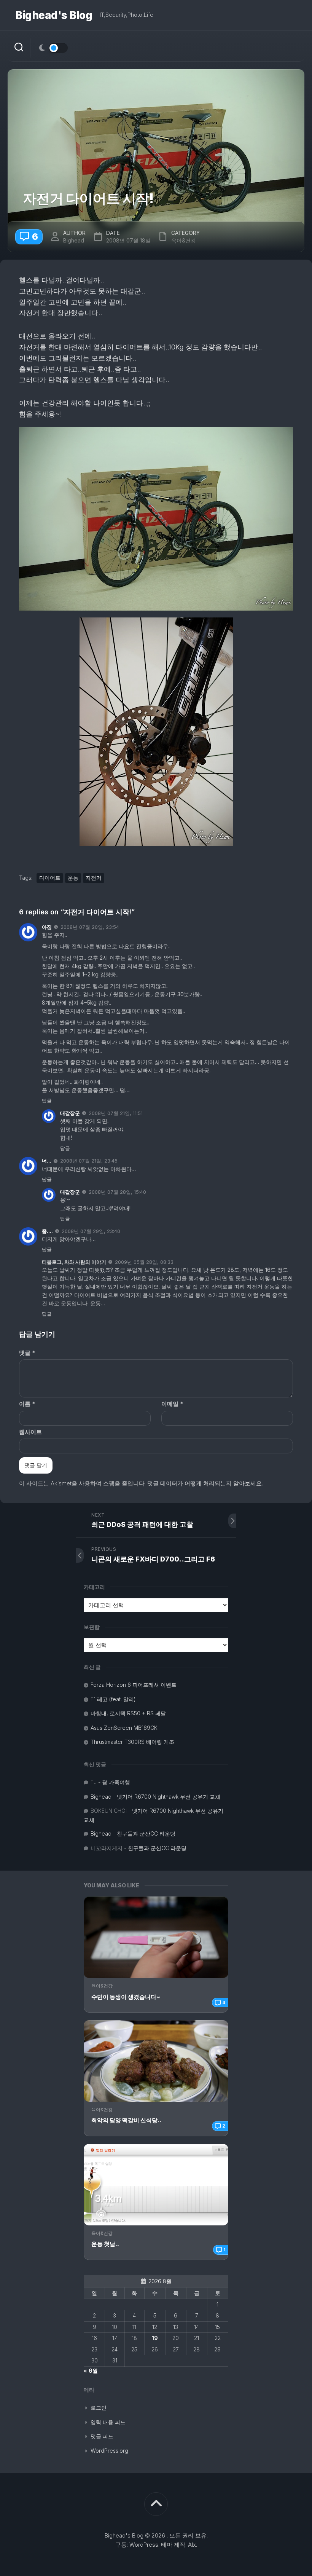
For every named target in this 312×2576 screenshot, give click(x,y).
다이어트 (50, 878)
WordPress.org (109, 2451)
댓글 (27, 1353)
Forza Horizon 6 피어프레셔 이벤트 (134, 1685)
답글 (47, 1101)
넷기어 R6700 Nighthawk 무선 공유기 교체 (169, 1797)
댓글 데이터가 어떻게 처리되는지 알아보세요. (205, 1483)
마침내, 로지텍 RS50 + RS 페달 (128, 1713)
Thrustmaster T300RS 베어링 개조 (132, 1742)
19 (155, 2338)
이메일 (172, 1404)
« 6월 (91, 2371)
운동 (73, 878)
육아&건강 (102, 1986)
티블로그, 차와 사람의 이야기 (74, 1262)
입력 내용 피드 (108, 2422)
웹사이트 (30, 1432)
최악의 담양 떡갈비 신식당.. (126, 2120)
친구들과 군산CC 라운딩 (146, 1834)
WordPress (144, 2545)
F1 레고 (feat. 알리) (113, 1699)
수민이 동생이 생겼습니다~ (126, 1997)
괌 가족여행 (116, 1782)
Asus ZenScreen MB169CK (124, 1728)
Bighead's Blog (54, 15)
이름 (27, 1404)
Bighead (74, 240)
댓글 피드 (102, 2436)
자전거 (94, 878)
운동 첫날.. (105, 2244)
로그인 (99, 2408)
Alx (192, 2545)
